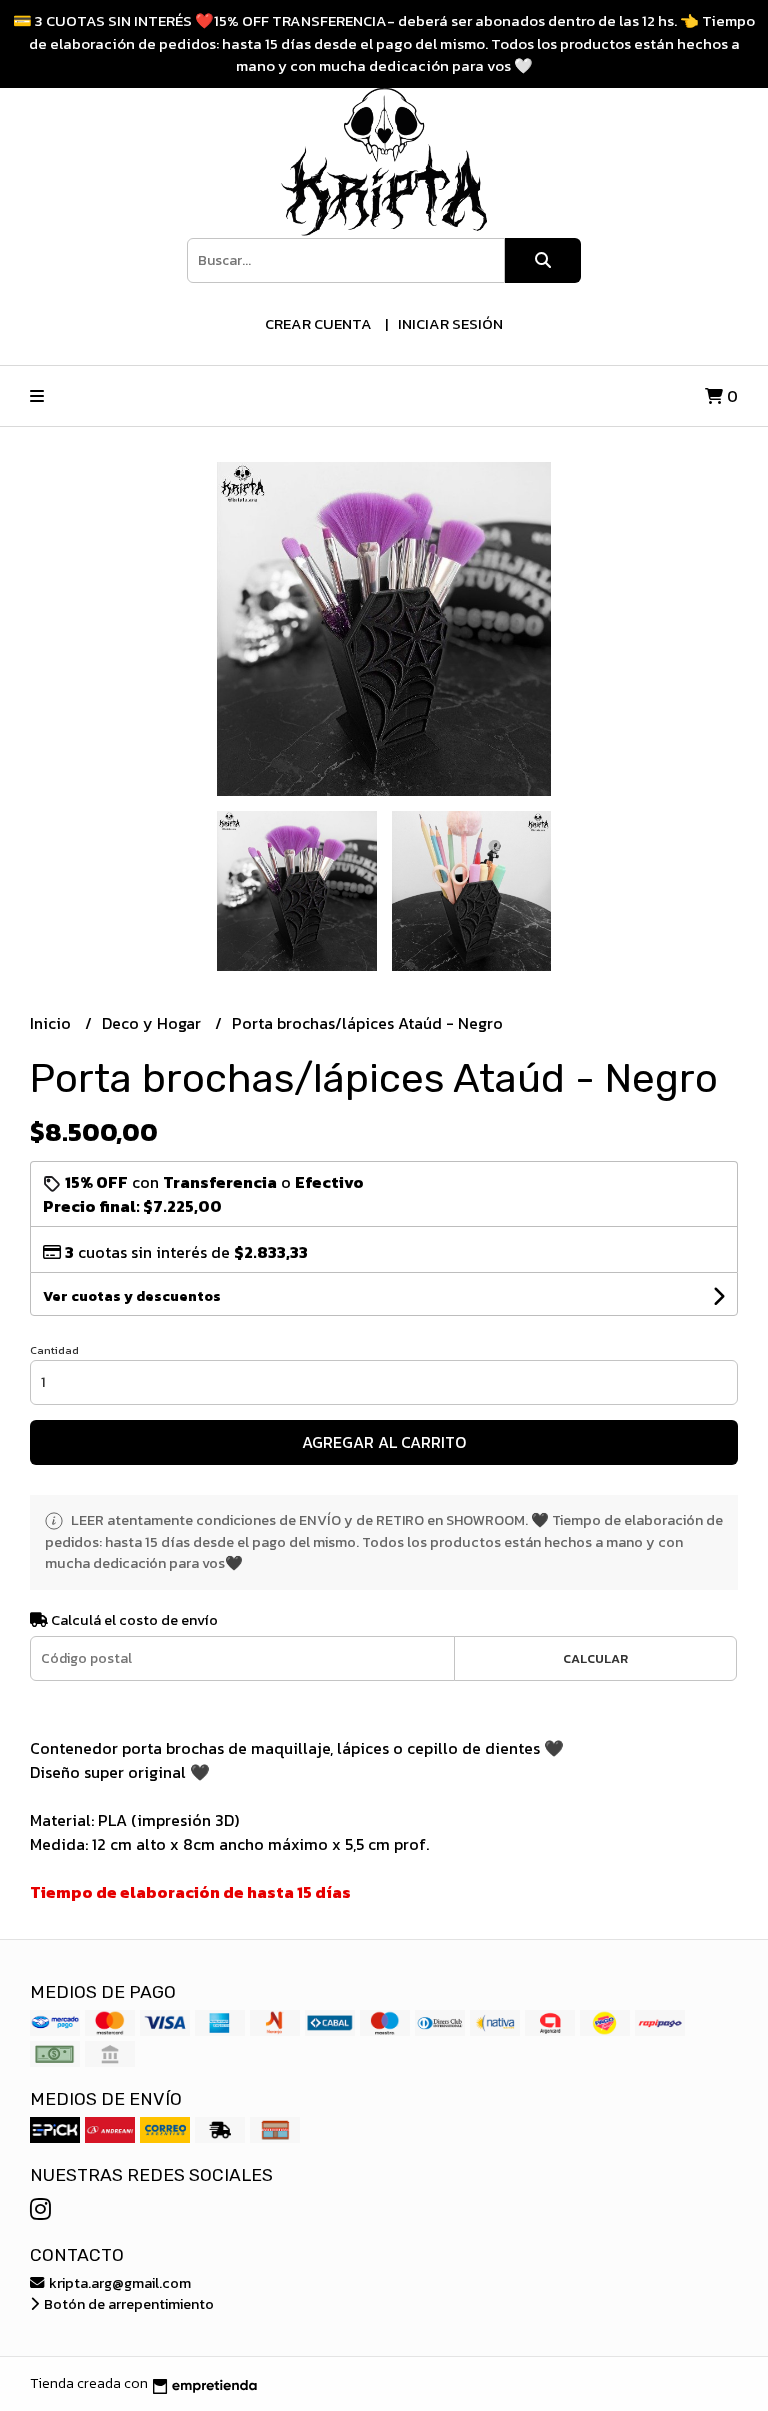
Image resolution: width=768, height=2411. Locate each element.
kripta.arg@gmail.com (118, 2283)
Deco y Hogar (153, 1023)
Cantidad (54, 1350)
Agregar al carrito (384, 1442)
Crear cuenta (318, 323)
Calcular (595, 1658)
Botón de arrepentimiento (127, 2304)
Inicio (52, 1023)
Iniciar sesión (450, 323)
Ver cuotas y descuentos (132, 1296)
